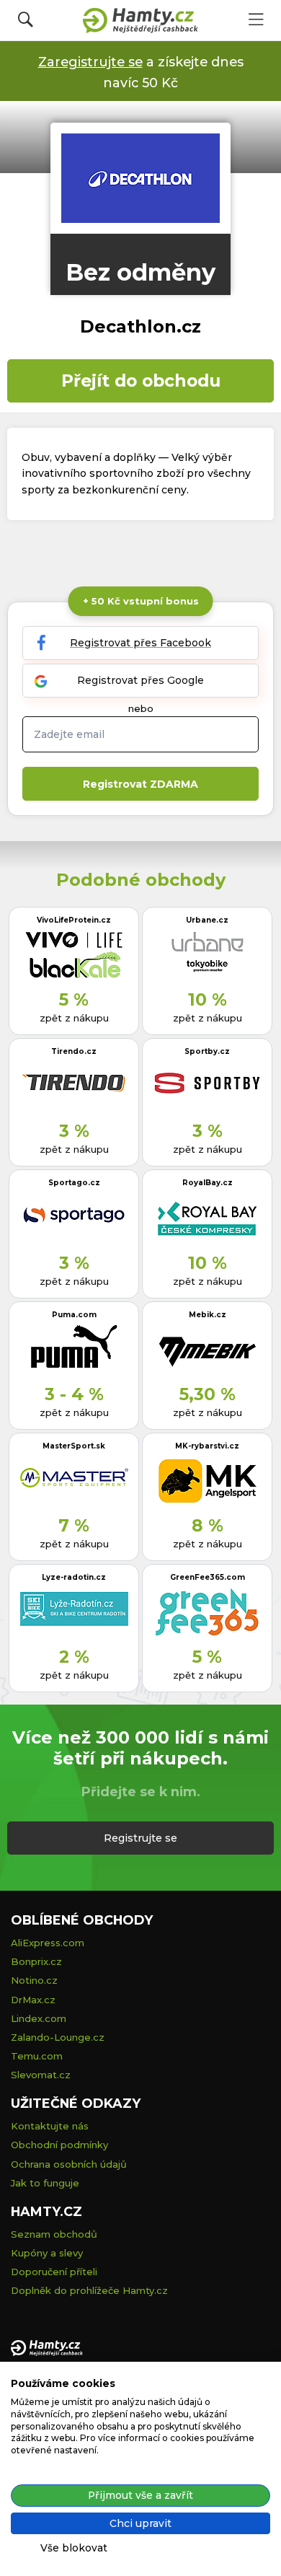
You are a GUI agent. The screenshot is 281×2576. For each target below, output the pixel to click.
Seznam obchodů (54, 2234)
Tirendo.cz (74, 1051)
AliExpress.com (48, 1943)
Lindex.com (39, 2018)
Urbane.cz (207, 920)
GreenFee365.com (208, 1577)
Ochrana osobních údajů (69, 2164)
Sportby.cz (207, 1051)
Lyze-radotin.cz (74, 1577)
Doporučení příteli (54, 2272)
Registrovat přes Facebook (140, 643)
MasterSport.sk (74, 1446)
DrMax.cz (33, 2000)
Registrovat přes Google (140, 680)
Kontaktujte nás (50, 2126)
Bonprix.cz (36, 1961)
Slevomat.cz (41, 2075)
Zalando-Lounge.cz (58, 2037)
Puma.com (74, 1315)
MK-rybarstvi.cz (207, 1446)
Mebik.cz (208, 1315)
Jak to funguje (45, 2183)
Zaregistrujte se (90, 62)
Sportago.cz (74, 1183)
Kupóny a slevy (47, 2253)
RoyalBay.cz (208, 1183)
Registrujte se (140, 1838)
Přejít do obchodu (141, 381)
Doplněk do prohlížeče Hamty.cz (89, 2290)
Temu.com (37, 2056)
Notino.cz (34, 1980)
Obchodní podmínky (59, 2145)
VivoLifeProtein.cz (74, 920)
